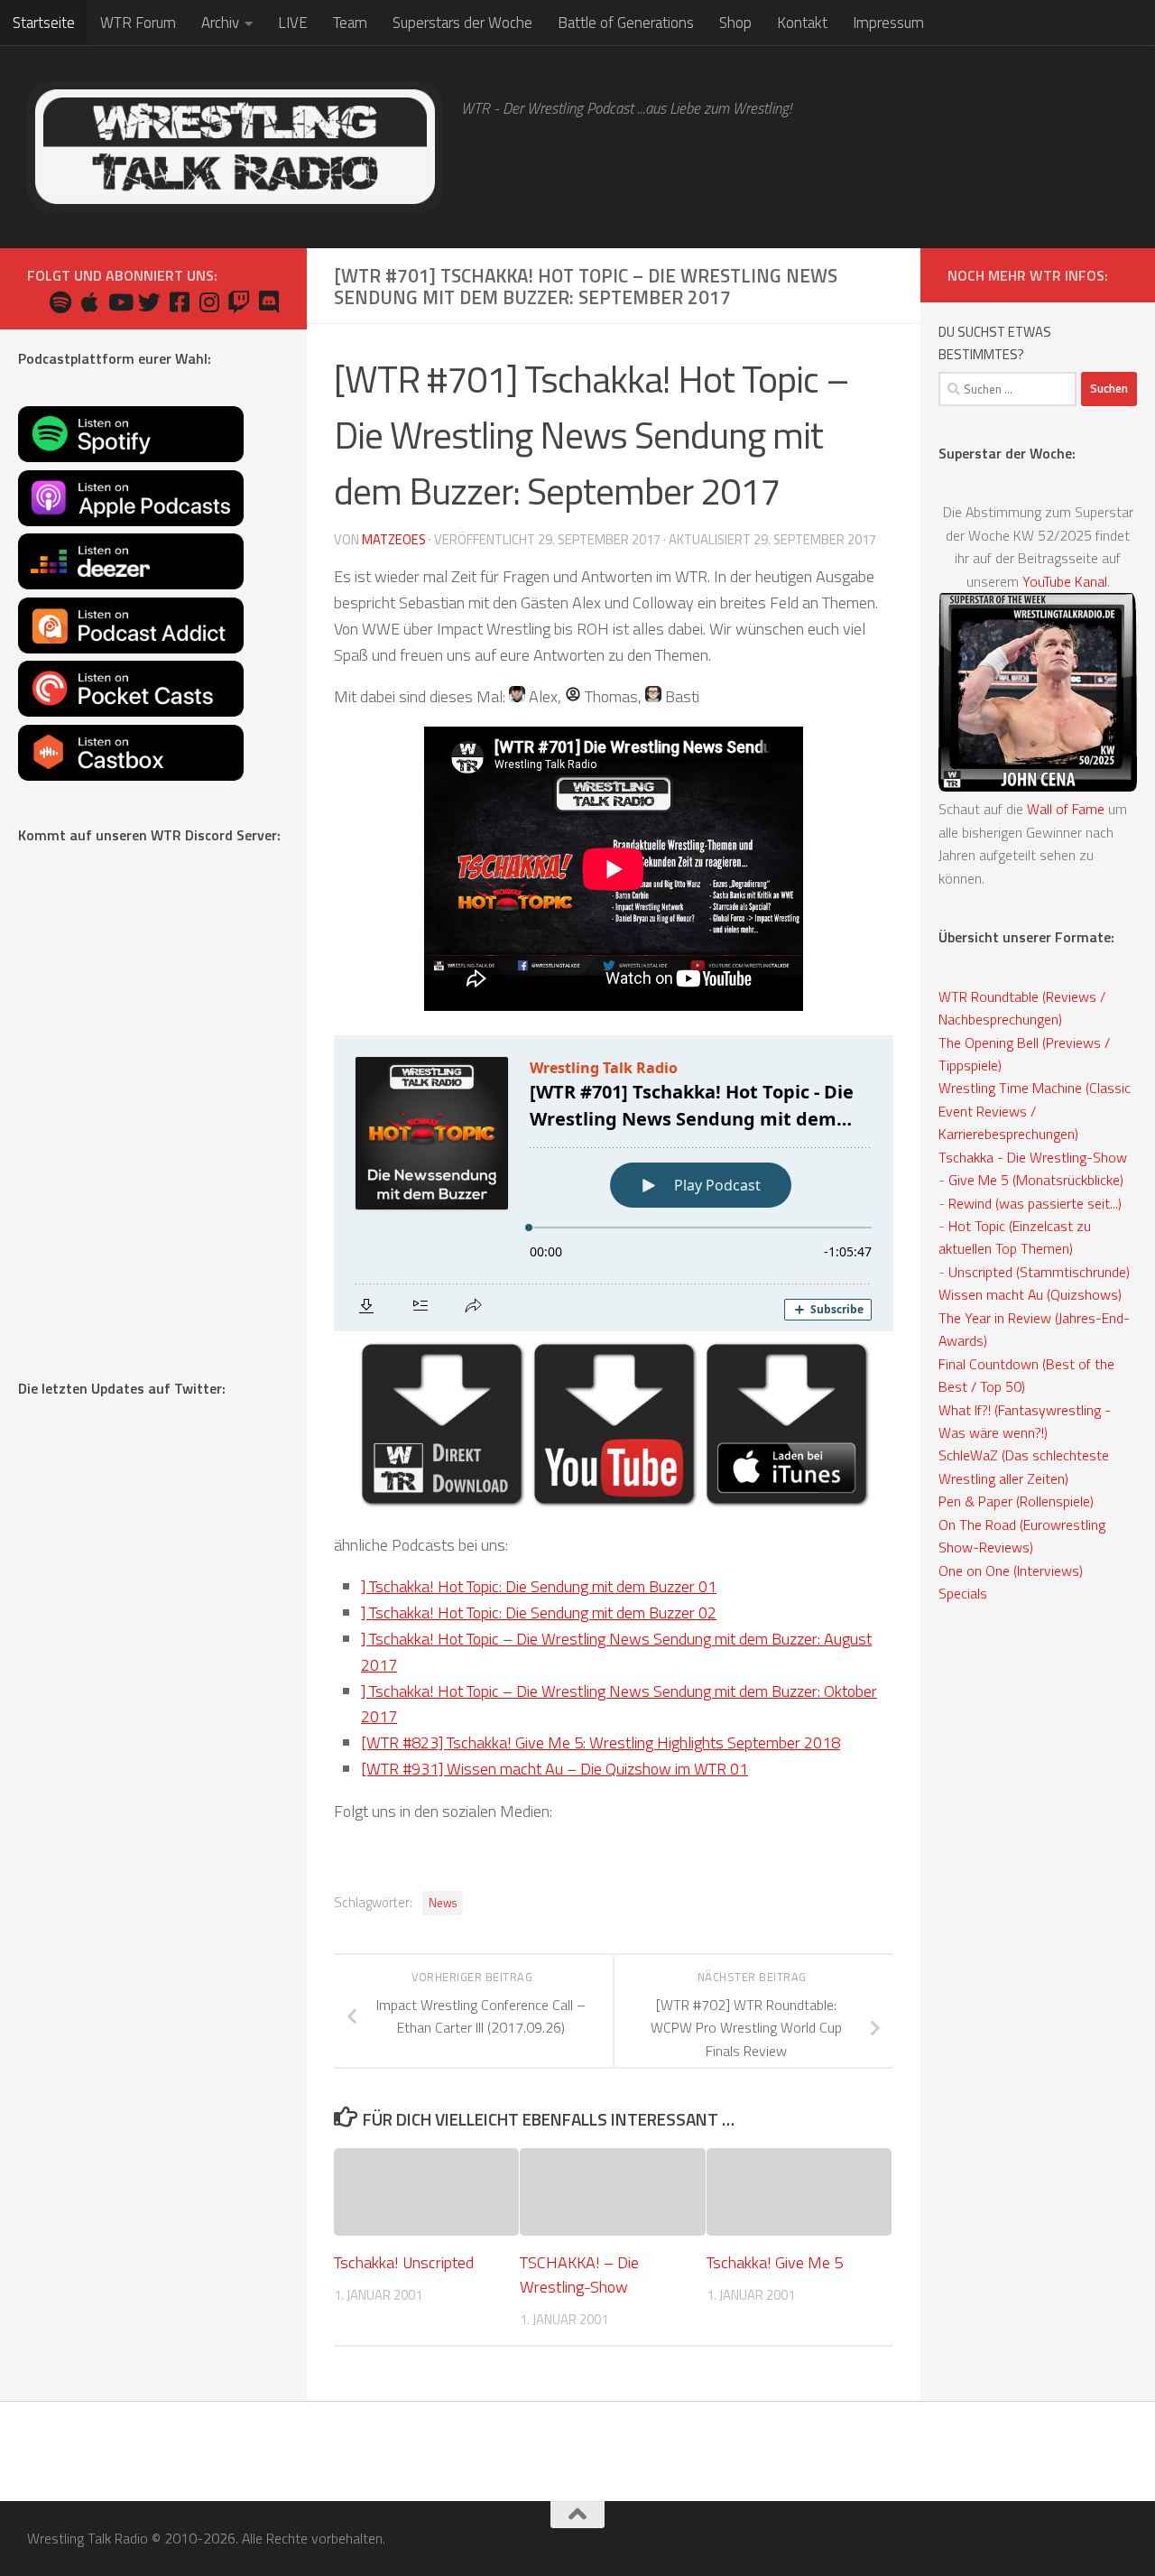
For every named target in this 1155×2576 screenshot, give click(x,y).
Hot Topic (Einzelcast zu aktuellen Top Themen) (1015, 1237)
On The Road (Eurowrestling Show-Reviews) (1022, 1536)
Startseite (44, 23)
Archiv (220, 23)
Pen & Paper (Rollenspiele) (1016, 1501)
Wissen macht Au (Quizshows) (1030, 1294)
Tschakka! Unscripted (404, 2263)
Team (350, 23)
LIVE (293, 23)
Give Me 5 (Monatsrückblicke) (1036, 1180)
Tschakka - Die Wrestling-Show (1033, 1157)
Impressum (888, 23)
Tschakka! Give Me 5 (775, 2263)
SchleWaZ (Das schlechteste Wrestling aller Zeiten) (1024, 1466)
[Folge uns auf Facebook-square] (179, 302)
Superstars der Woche (462, 23)
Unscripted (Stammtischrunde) (1039, 1272)
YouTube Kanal (1065, 581)
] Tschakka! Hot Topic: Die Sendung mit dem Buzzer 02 (539, 1612)
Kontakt (802, 23)
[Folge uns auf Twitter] (149, 302)
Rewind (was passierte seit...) (1035, 1203)
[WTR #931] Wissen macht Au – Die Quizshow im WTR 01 (554, 1769)
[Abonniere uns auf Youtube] (120, 302)
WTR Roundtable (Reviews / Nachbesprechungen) (1022, 1008)
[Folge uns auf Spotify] (60, 302)
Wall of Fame (1066, 809)
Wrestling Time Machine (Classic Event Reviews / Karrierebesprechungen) (1035, 1111)
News (443, 1903)
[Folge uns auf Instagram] (209, 302)
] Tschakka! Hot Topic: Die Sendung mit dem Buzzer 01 (539, 1586)
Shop (735, 23)
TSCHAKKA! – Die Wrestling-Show (579, 2275)
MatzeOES (394, 539)
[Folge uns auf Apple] (90, 302)
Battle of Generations (626, 23)
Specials (963, 1593)
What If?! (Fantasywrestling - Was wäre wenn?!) (1025, 1421)
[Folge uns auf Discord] (268, 302)
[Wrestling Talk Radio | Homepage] (235, 147)
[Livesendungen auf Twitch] (239, 302)
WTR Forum (138, 23)
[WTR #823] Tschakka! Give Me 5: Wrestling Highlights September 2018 (601, 1742)
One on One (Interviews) (1011, 1571)
